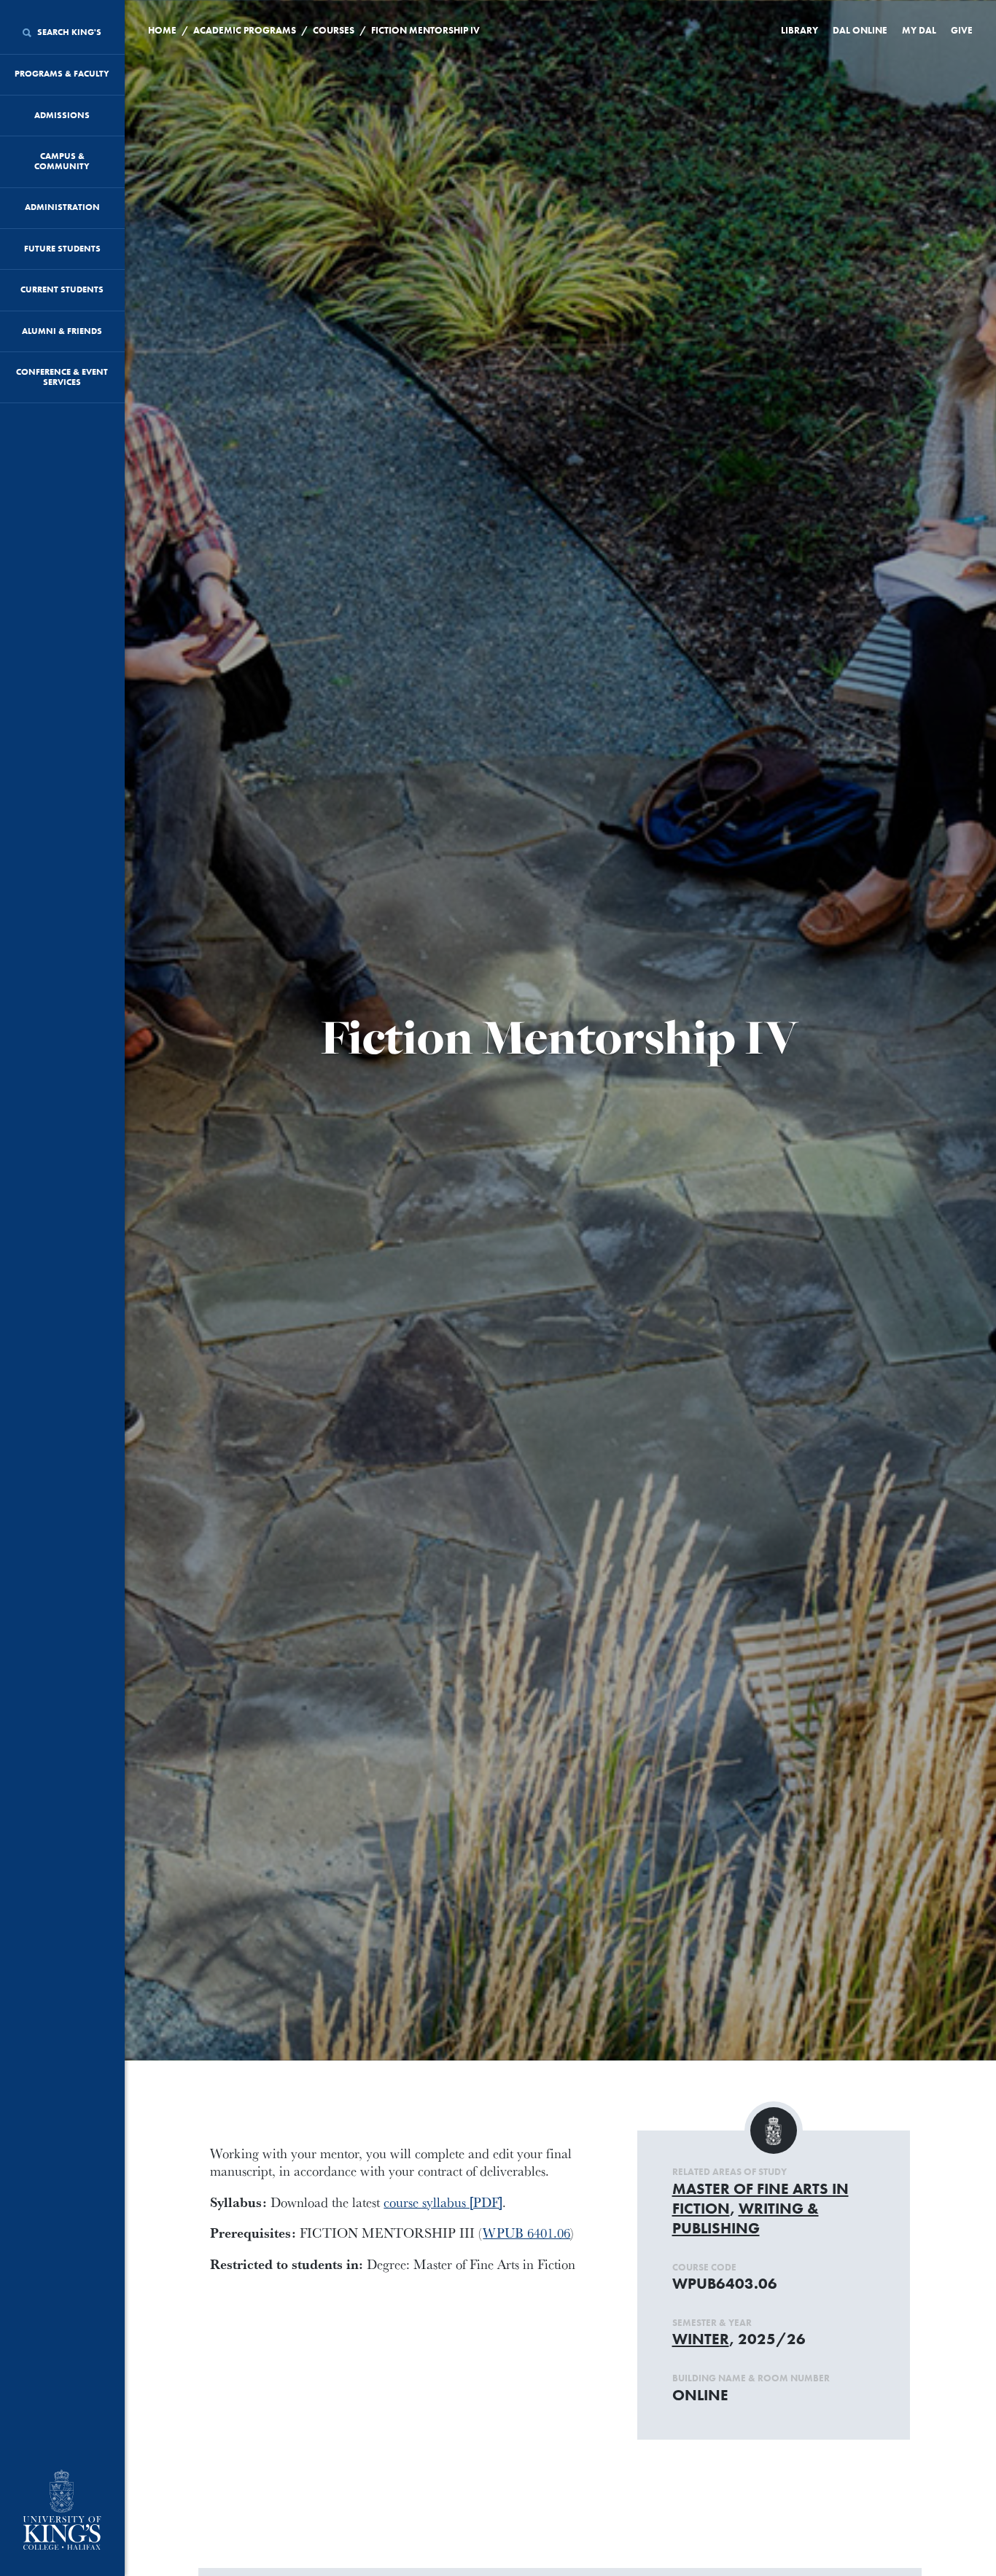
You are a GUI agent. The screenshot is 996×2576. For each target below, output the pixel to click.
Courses (334, 30)
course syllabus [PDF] (443, 2202)
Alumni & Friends (62, 331)
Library (799, 30)
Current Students (62, 289)
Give (962, 30)
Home (162, 30)
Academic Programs (245, 30)
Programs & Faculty (62, 74)
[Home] (62, 2511)
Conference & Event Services (62, 377)
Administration (62, 207)
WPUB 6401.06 (526, 2233)
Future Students (62, 249)
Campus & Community (62, 161)
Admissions (62, 115)
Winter (701, 2339)
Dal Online (860, 30)
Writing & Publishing (746, 2218)
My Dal (919, 30)
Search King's (68, 32)
